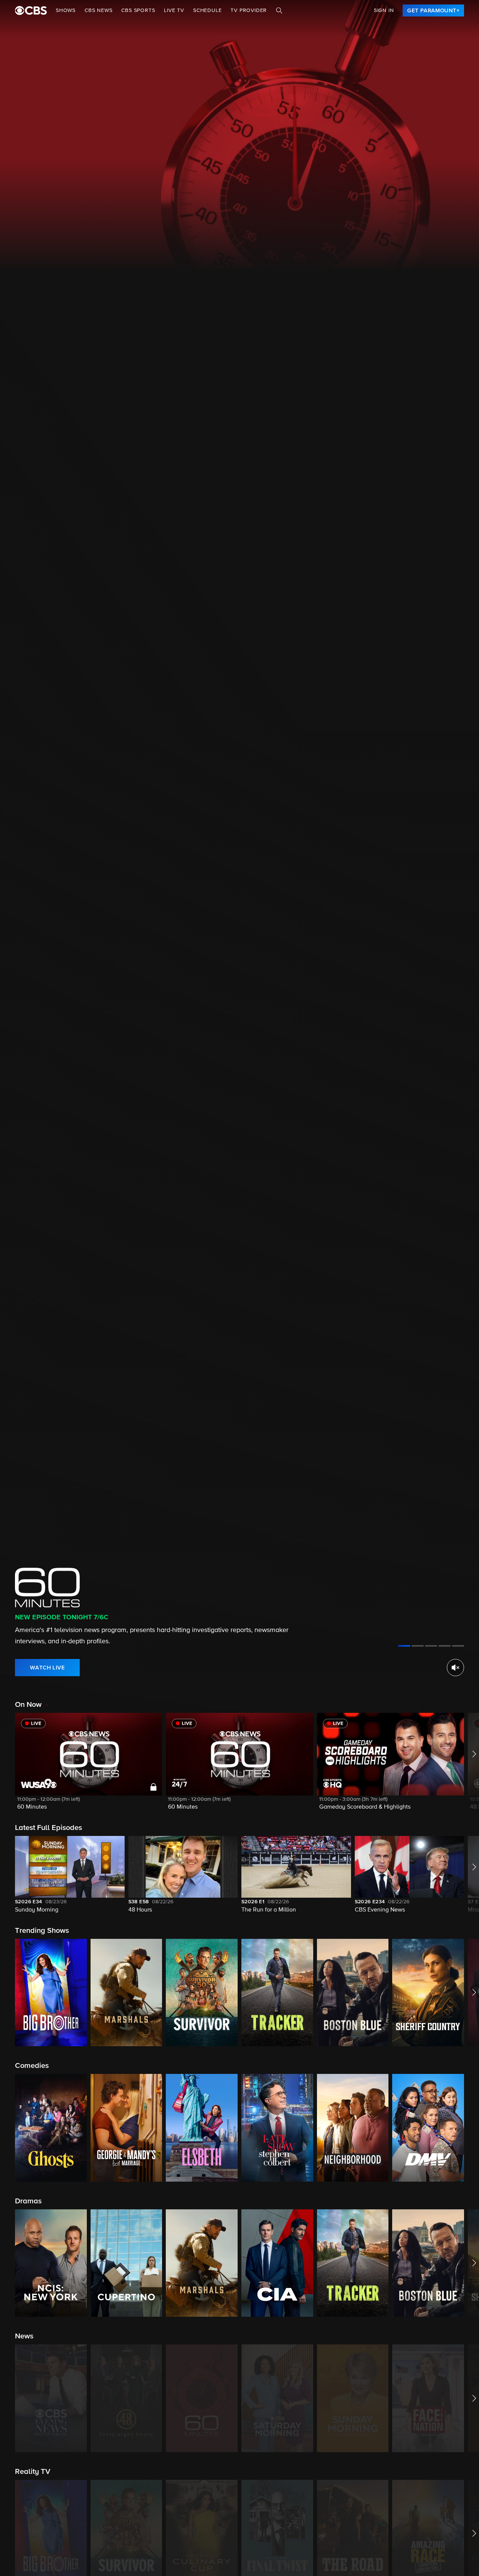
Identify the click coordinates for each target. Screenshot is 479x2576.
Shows (66, 10)
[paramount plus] (31, 10)
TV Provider (249, 10)
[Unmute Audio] (455, 1668)
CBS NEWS (98, 10)
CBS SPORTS (138, 10)
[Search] (279, 10)
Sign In (384, 10)
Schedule (207, 10)
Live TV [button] (174, 10)
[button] (89, 1766)
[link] (433, 10)
